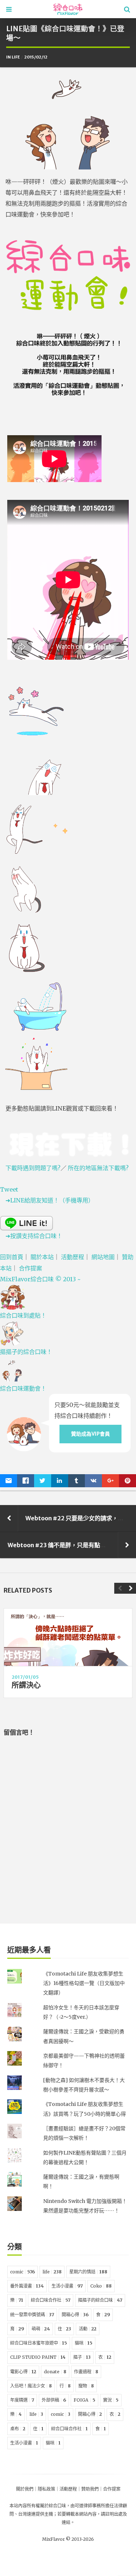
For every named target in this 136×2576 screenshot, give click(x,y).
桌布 (18, 2429)
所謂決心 (26, 1685)
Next (131, 1588)
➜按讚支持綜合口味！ (34, 1236)
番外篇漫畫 (27, 2286)
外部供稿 (54, 2400)
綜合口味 (57, 2506)
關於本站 (42, 1257)
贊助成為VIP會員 (90, 1434)
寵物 (86, 2386)
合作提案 (30, 1268)
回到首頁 (12, 1257)
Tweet (9, 1189)
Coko (101, 2286)
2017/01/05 (25, 1677)
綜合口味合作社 (51, 2300)
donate (55, 2372)
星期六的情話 (88, 2272)
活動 (88, 2329)
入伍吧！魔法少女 (31, 2386)
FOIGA (85, 2400)
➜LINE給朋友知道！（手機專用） (50, 1200)
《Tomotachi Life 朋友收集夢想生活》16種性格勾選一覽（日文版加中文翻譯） (84, 1983)
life (16, 57)
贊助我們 (90, 2489)
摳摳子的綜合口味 (100, 2300)
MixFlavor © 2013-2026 (68, 2539)
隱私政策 (46, 2489)
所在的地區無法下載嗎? (98, 1168)
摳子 (82, 2357)
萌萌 (41, 2329)
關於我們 (25, 2489)
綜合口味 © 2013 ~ (40, 1279)
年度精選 (22, 2400)
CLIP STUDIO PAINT (38, 2357)
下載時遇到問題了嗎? (33, 1168)
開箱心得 (75, 2315)
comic (22, 2272)
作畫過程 (86, 2372)
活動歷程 (73, 1257)
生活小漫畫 (67, 2286)
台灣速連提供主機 (36, 2514)
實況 (111, 2400)
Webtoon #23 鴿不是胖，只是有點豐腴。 (63, 1545)
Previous (120, 1588)
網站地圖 (103, 1257)
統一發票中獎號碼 (32, 2315)
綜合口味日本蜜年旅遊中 (39, 2343)
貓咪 (84, 2343)
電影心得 (23, 2372)
